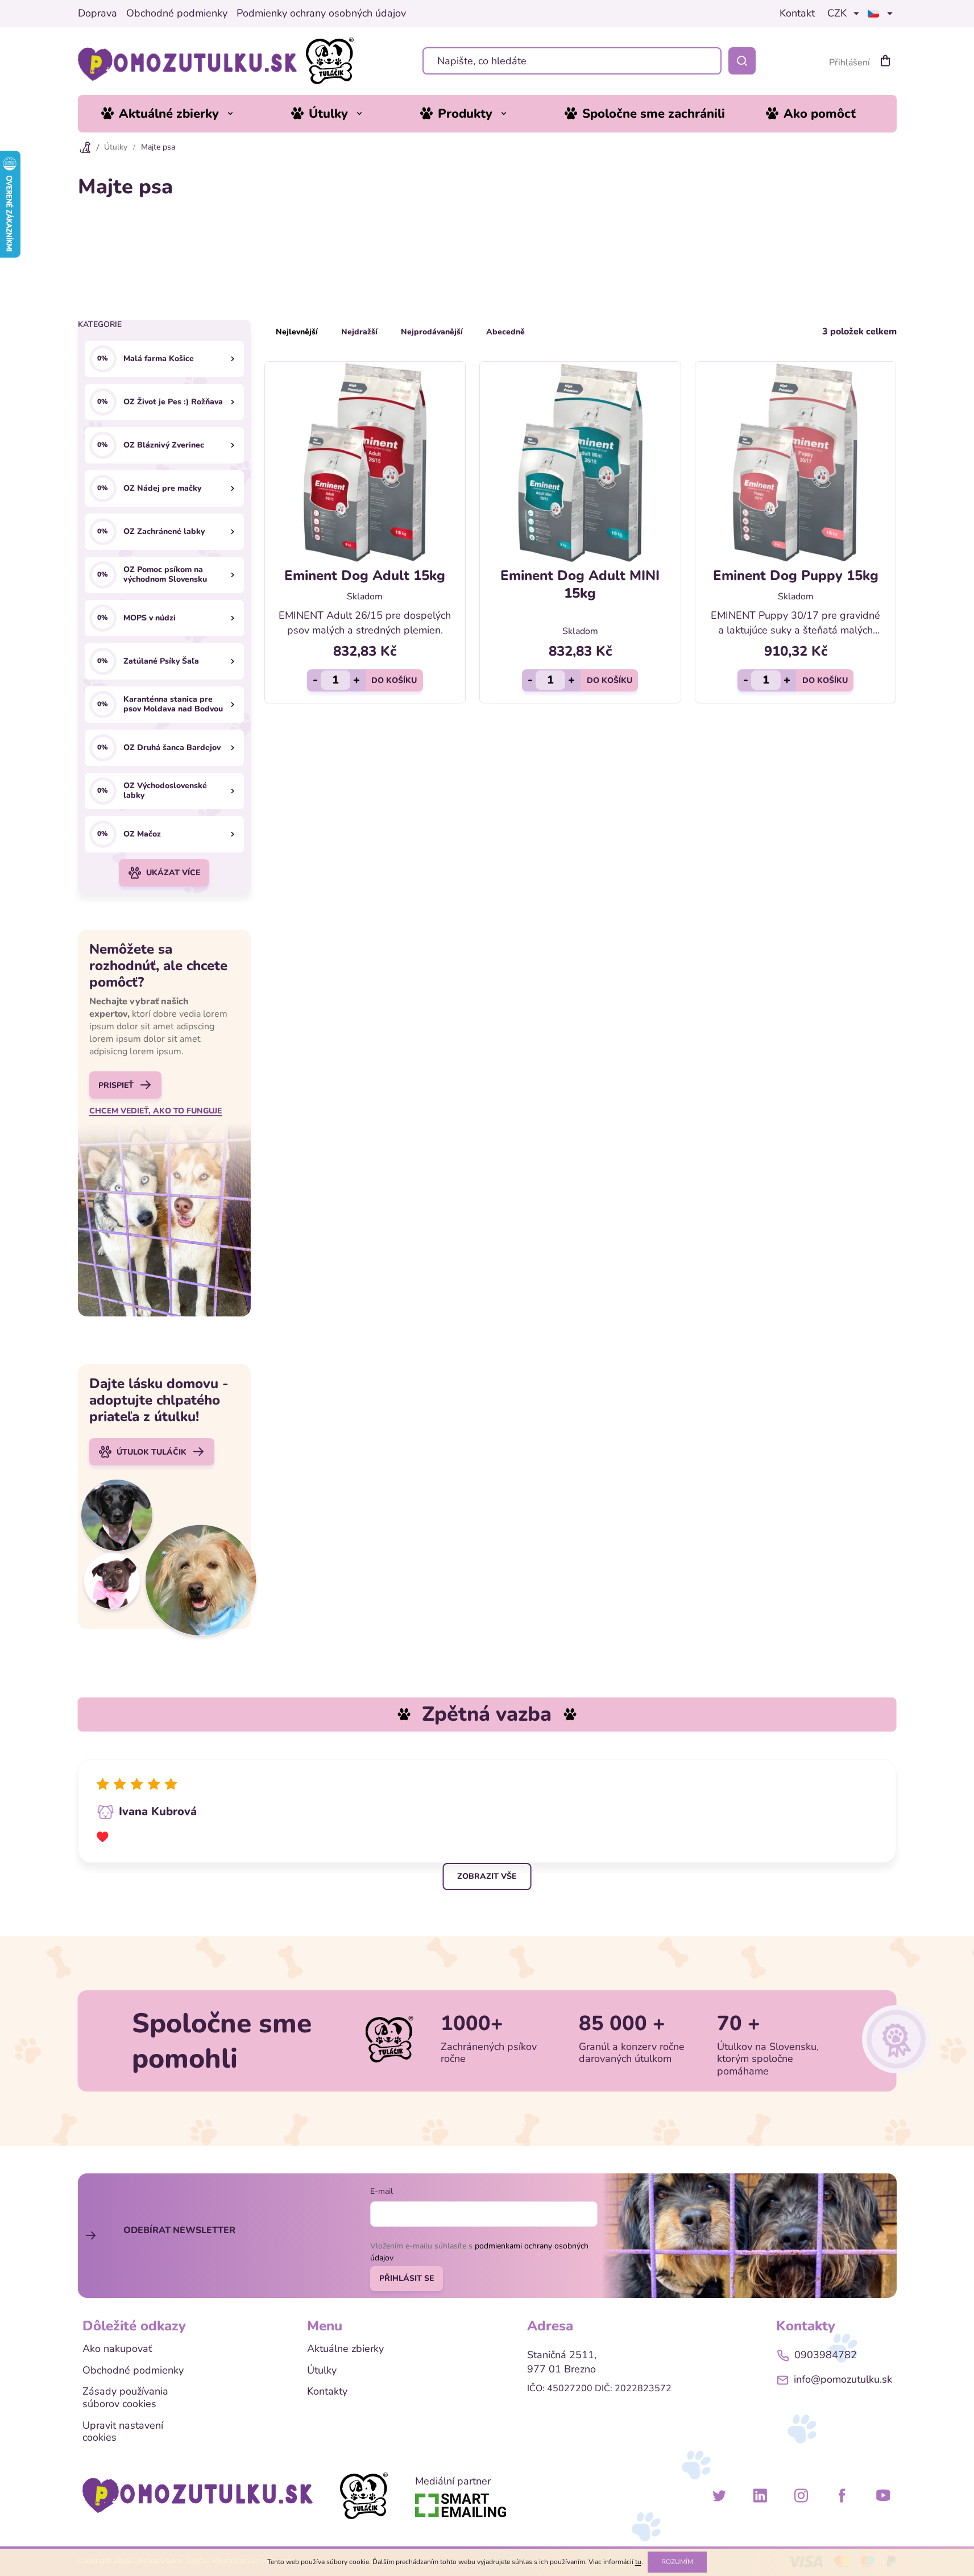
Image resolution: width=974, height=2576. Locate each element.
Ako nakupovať (117, 2349)
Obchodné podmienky (177, 14)
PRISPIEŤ (116, 1085)
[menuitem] (176, 114)
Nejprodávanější (432, 332)
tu (638, 2562)
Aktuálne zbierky (345, 2349)
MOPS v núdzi (150, 618)
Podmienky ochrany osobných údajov (321, 14)
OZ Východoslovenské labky (165, 791)
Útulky (322, 2371)
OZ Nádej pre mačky (162, 488)
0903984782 (826, 2355)
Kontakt (797, 14)
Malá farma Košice (159, 359)
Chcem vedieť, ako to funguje (156, 1111)
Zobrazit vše (487, 1876)
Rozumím (677, 2562)
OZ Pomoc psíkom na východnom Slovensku (165, 575)
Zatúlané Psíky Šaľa (161, 661)
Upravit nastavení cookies (123, 2432)
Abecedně (505, 332)
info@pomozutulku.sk (843, 2379)
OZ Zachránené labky (164, 531)
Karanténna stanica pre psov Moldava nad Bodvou (173, 705)
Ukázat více (173, 873)
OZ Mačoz (142, 834)
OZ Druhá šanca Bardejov (172, 747)
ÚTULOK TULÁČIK (152, 1452)
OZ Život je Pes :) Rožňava (173, 402)
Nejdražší (359, 332)
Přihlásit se (407, 2278)
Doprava (98, 14)
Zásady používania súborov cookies (125, 2398)
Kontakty (327, 2392)
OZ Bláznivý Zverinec (164, 445)
